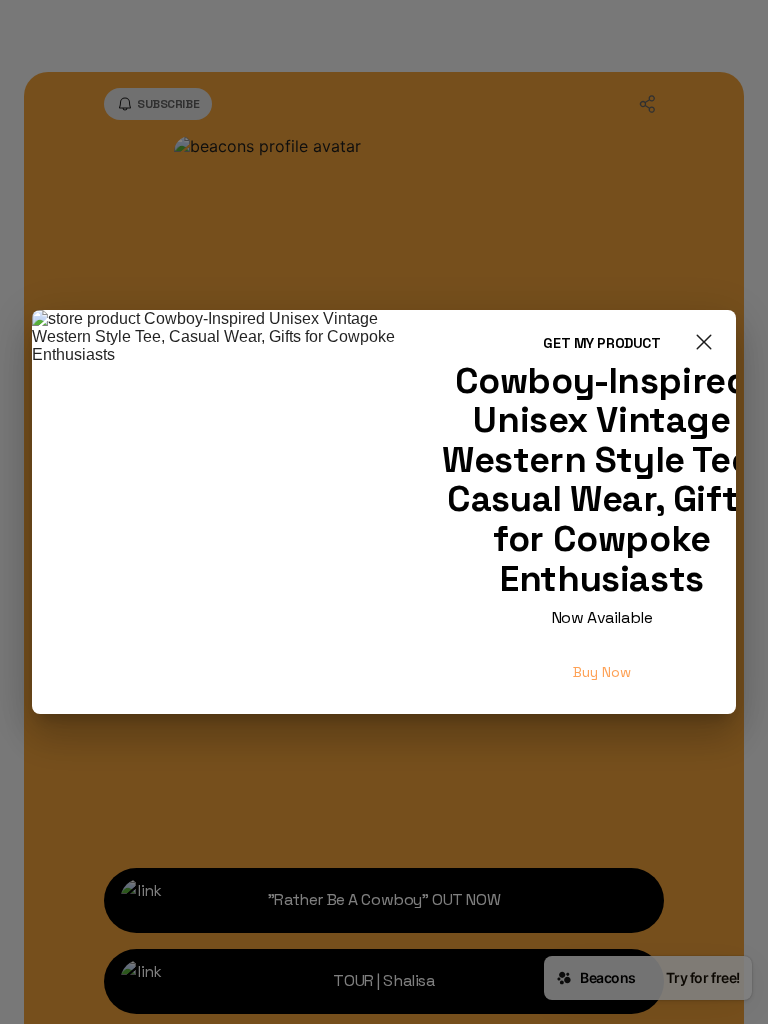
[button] (704, 344)
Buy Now (602, 672)
